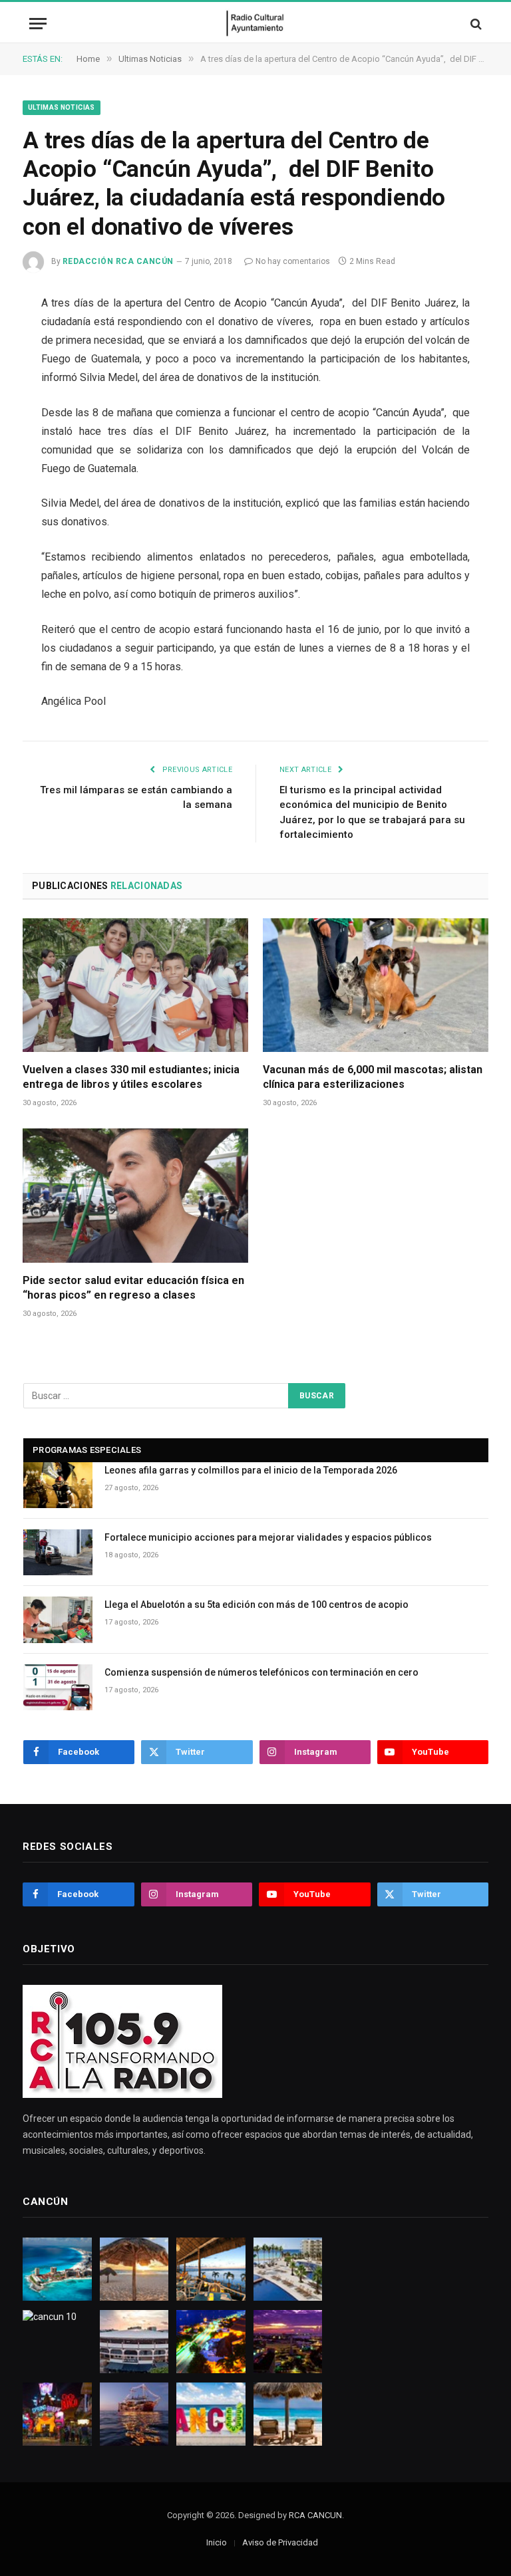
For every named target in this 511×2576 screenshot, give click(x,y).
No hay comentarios (293, 261)
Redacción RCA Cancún (118, 261)
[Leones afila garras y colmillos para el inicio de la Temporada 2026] (58, 1485)
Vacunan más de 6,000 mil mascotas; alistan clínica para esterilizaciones (373, 1077)
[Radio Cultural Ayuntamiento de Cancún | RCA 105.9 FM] (256, 24)
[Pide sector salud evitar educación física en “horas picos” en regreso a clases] (135, 1196)
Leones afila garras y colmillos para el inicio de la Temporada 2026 (251, 1470)
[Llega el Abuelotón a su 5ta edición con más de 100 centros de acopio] (58, 1619)
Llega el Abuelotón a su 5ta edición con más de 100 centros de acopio (256, 1605)
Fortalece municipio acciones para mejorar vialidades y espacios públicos (268, 1537)
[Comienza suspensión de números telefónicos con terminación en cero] (58, 1687)
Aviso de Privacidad (280, 2542)
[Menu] (38, 24)
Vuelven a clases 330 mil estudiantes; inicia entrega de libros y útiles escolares (131, 1077)
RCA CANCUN (315, 2515)
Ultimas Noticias (62, 107)
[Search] (475, 24)
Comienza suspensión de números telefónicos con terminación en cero (261, 1672)
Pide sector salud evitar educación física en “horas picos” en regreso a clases (133, 1288)
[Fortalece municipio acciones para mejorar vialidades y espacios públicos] (58, 1552)
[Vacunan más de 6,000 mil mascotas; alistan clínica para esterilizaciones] (376, 985)
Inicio (217, 2542)
